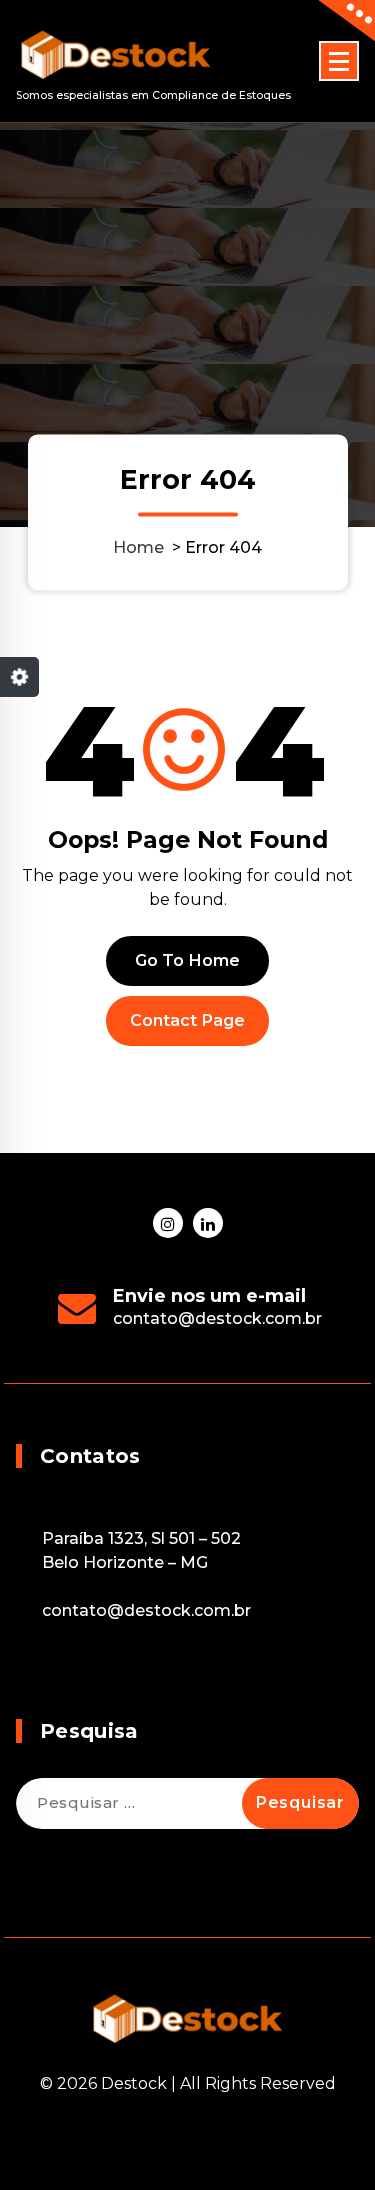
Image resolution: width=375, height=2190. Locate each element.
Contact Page (188, 1020)
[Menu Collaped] (339, 61)
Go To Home (188, 960)
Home (138, 547)
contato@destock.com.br (217, 1318)
